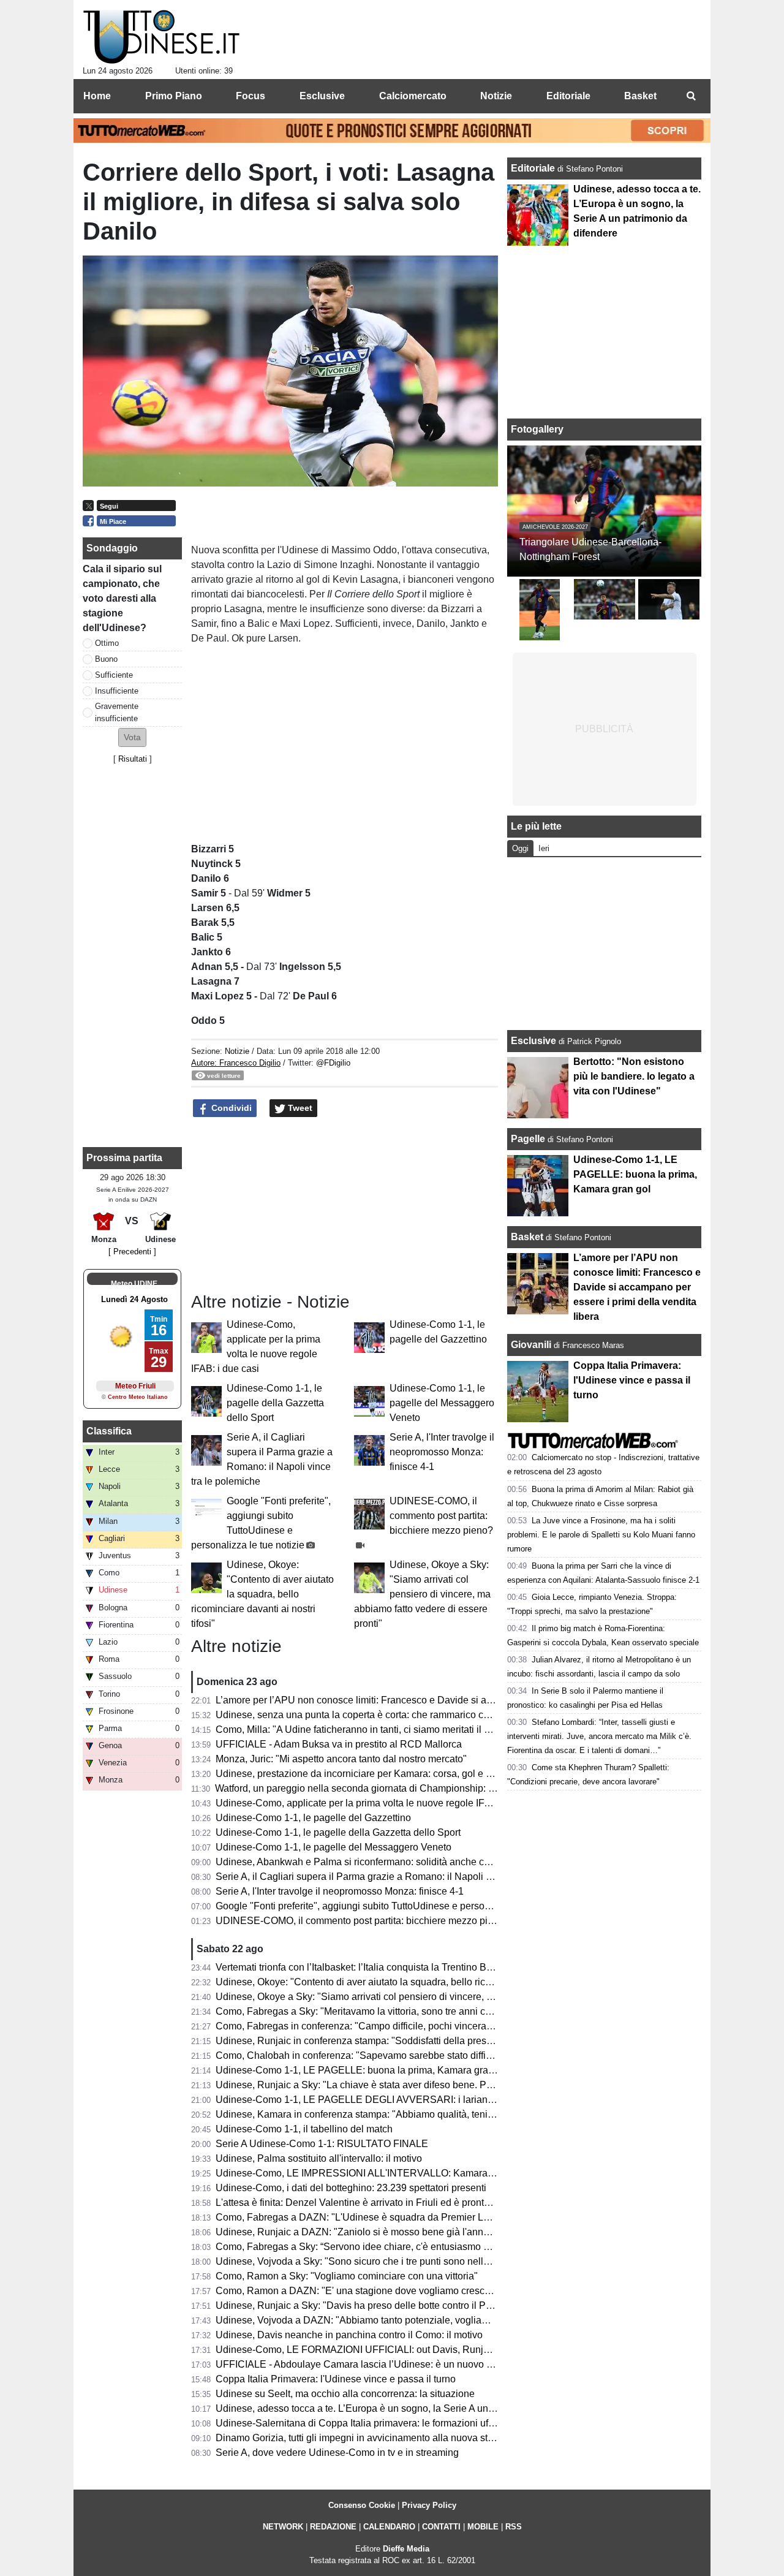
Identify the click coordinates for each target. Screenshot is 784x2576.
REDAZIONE (333, 2527)
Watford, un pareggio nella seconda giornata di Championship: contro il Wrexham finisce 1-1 (414, 1788)
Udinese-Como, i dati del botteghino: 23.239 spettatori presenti (351, 2188)
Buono (106, 659)
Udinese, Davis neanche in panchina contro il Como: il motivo (349, 2335)
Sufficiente (114, 675)
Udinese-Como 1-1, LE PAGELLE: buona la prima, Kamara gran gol (363, 2070)
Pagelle (528, 1139)
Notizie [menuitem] (496, 96)
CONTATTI (441, 2527)
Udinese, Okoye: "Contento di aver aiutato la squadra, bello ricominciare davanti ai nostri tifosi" (262, 1594)
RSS (514, 2527)
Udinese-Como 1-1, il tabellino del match (304, 2129)
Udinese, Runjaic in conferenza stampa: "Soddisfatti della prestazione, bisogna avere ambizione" (426, 2041)
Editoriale (534, 168)
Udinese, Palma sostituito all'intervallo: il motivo (319, 2158)
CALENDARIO (389, 2527)
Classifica (109, 1431)
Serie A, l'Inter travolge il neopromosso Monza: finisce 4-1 (442, 1452)
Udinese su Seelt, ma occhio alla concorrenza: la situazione (345, 2394)
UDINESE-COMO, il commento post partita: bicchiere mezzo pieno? (441, 1516)
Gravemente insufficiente (117, 712)
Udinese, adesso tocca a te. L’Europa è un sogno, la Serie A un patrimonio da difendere (405, 2408)
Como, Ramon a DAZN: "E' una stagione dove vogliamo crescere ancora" (375, 2291)
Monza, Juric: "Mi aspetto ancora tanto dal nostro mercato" (341, 1759)
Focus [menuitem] (251, 96)
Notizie (237, 1051)
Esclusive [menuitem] (322, 96)
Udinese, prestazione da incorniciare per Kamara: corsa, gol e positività (370, 1774)
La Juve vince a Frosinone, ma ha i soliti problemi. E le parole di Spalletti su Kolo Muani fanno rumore (601, 1535)
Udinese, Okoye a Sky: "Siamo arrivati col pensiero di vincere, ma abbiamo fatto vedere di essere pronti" (422, 1594)
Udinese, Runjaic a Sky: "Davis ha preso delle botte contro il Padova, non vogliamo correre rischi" (427, 2305)
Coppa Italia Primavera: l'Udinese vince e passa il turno (336, 2379)
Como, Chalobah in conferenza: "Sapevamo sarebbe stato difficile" (360, 2055)
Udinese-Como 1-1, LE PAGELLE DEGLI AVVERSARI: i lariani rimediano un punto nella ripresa (424, 2100)
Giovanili (531, 1345)
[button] (132, 737)
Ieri (544, 848)
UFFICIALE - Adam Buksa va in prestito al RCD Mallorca (339, 1744)
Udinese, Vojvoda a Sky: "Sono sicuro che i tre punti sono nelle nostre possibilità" (392, 2261)
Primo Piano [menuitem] (174, 96)
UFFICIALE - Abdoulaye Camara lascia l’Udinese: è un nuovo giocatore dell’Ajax (391, 2364)
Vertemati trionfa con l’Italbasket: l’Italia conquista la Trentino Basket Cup (373, 1967)
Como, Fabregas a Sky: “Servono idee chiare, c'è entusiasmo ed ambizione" (381, 2247)
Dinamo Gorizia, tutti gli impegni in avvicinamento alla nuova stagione (367, 2438)
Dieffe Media (406, 2549)
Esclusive (533, 1041)
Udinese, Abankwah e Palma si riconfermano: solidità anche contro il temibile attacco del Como (422, 1862)
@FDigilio (333, 1063)
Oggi (520, 848)
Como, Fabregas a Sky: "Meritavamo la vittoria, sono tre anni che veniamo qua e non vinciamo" (421, 2011)
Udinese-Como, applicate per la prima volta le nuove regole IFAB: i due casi (380, 1803)
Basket (527, 1237)
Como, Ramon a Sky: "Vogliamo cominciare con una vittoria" (347, 2276)
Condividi (230, 1108)
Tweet (299, 1108)
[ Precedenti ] (132, 1252)
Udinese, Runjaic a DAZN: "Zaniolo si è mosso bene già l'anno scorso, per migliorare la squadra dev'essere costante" (471, 2232)
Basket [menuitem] (640, 96)
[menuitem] (691, 96)
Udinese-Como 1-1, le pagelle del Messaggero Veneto (442, 1403)
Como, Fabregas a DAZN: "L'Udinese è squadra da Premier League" (365, 2217)
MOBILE (483, 2527)
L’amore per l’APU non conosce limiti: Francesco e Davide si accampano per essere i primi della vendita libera (455, 1700)
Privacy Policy (429, 2505)
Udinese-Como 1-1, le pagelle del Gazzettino (313, 1818)
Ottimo (107, 643)
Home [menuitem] (97, 96)
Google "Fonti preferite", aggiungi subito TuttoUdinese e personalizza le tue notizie (394, 1906)
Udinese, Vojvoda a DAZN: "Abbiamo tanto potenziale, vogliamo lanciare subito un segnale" (416, 2320)
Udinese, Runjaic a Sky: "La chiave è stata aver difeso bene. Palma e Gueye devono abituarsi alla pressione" (452, 2085)
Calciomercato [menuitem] (413, 96)
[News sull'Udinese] (161, 37)
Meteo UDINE (134, 1284)
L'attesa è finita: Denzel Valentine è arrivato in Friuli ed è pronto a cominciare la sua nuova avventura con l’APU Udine (471, 2203)
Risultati (133, 759)
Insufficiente (117, 691)
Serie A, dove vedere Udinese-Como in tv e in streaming (337, 2453)
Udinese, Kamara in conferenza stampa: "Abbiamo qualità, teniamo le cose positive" (398, 2114)
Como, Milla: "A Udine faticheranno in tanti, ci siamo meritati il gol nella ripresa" (386, 1729)
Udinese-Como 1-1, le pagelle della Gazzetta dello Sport (275, 1403)
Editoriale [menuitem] (568, 96)
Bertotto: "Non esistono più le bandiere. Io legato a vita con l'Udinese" (634, 1076)
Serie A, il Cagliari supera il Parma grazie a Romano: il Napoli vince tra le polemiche (398, 1877)
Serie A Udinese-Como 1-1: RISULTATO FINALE (322, 2144)
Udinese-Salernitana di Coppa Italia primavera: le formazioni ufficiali (363, 2423)
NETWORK (283, 2527)
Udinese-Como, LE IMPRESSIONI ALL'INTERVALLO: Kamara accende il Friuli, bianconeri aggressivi (436, 2173)
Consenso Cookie (362, 2505)
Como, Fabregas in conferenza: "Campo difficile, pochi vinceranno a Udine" (379, 2026)
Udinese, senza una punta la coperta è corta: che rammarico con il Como (373, 1715)
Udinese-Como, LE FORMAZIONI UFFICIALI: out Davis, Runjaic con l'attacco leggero (402, 2350)
